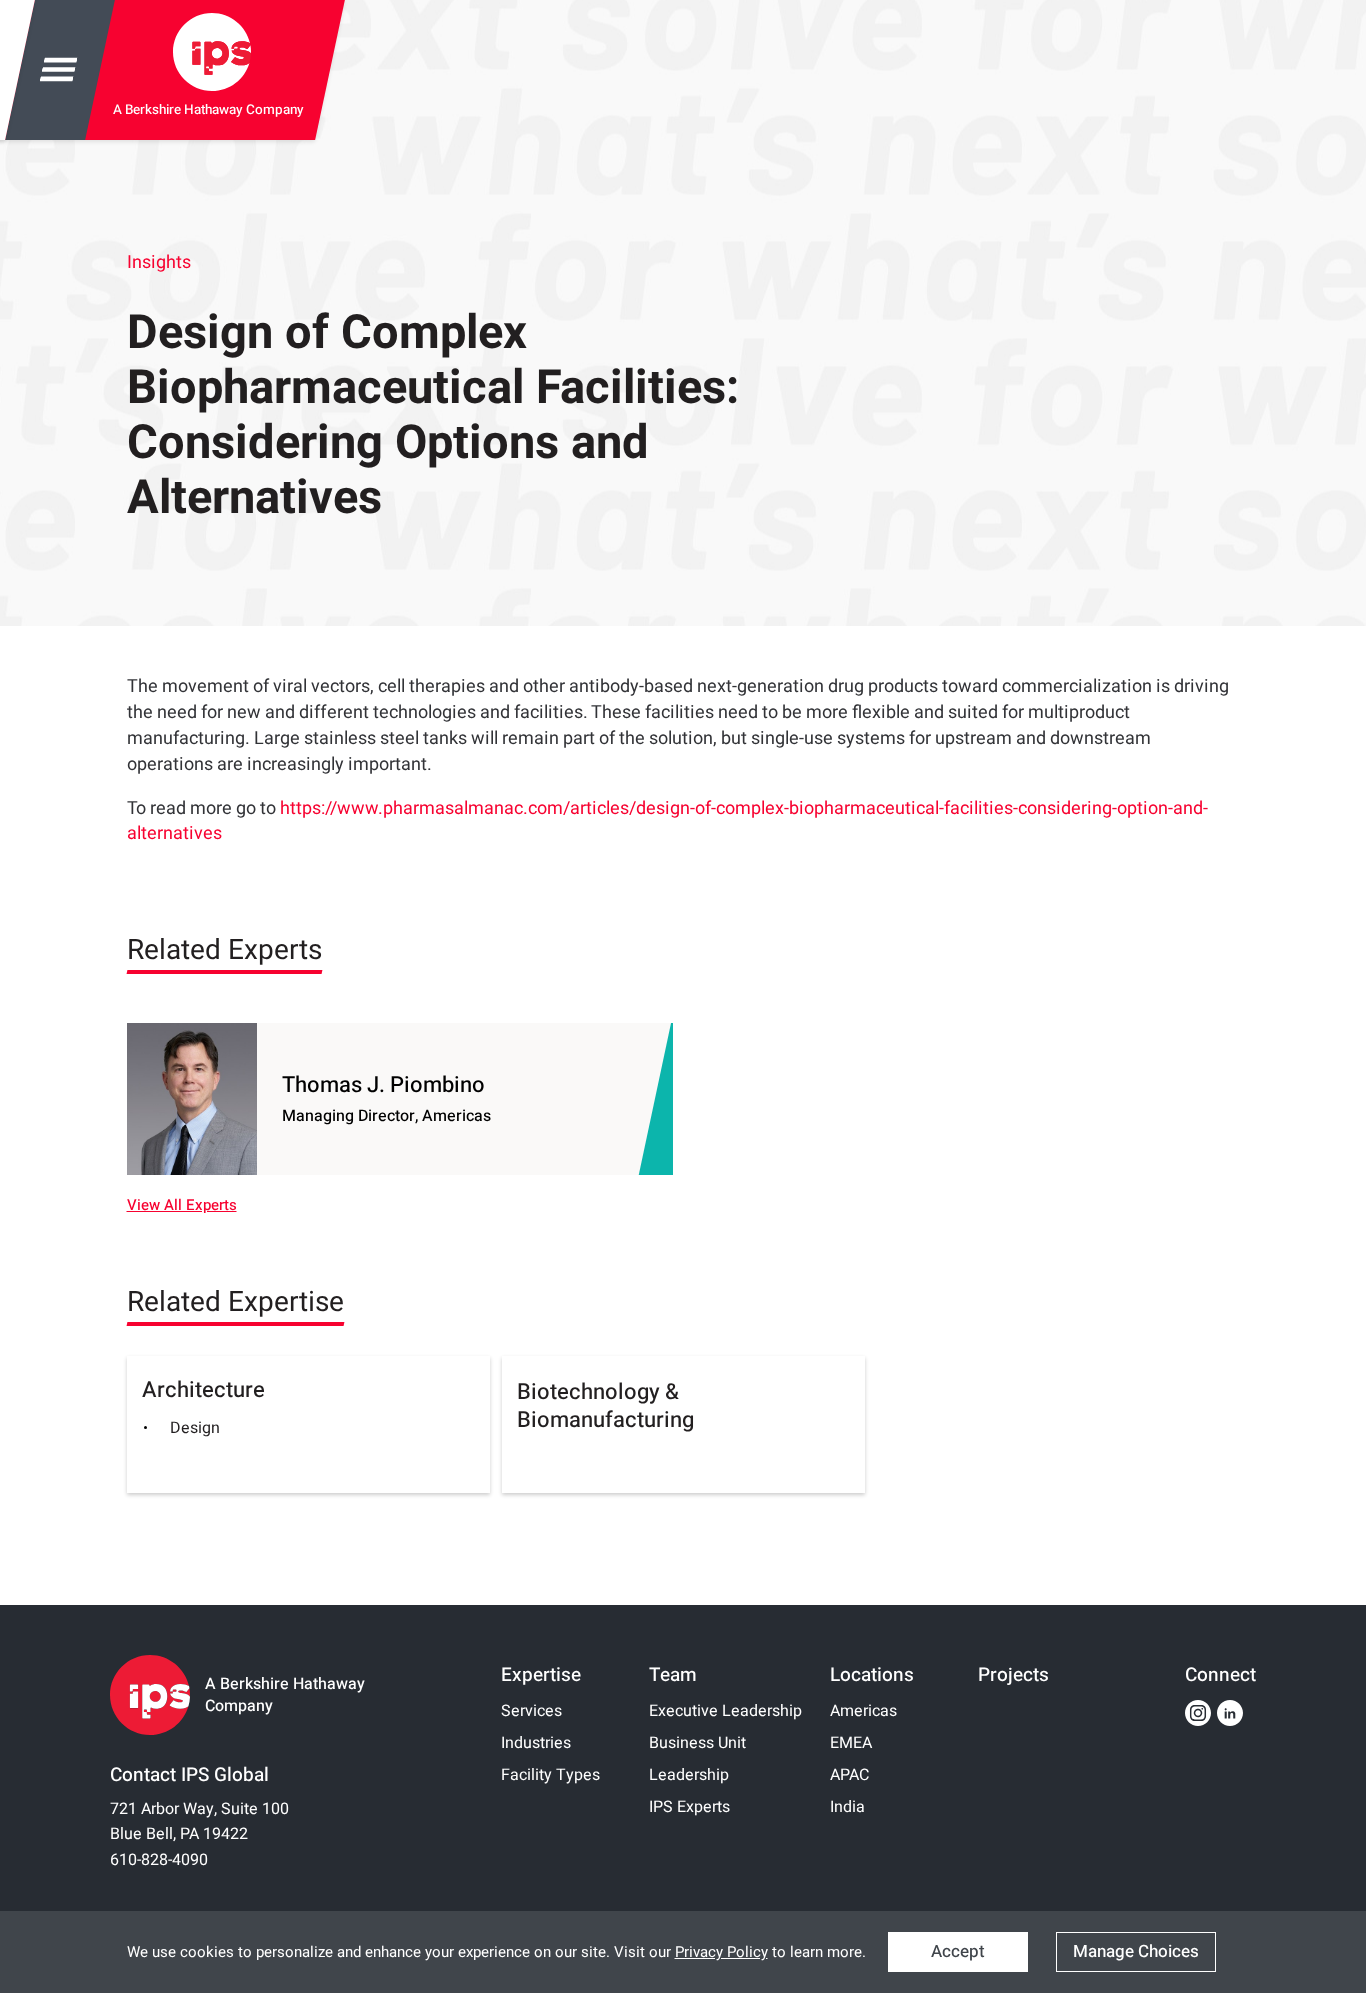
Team (673, 1675)
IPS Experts (689, 1807)
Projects (1013, 1675)
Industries (536, 1743)
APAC (849, 1775)
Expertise (541, 1675)
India (847, 1807)
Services (531, 1711)
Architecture (203, 1390)
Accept (958, 1951)
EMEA (851, 1743)
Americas (863, 1711)
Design (195, 1428)
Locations (872, 1675)
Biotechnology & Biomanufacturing (605, 1406)
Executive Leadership (725, 1711)
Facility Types (550, 1775)
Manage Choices (1136, 1951)
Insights (159, 263)
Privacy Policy (721, 1952)
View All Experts (182, 1205)
